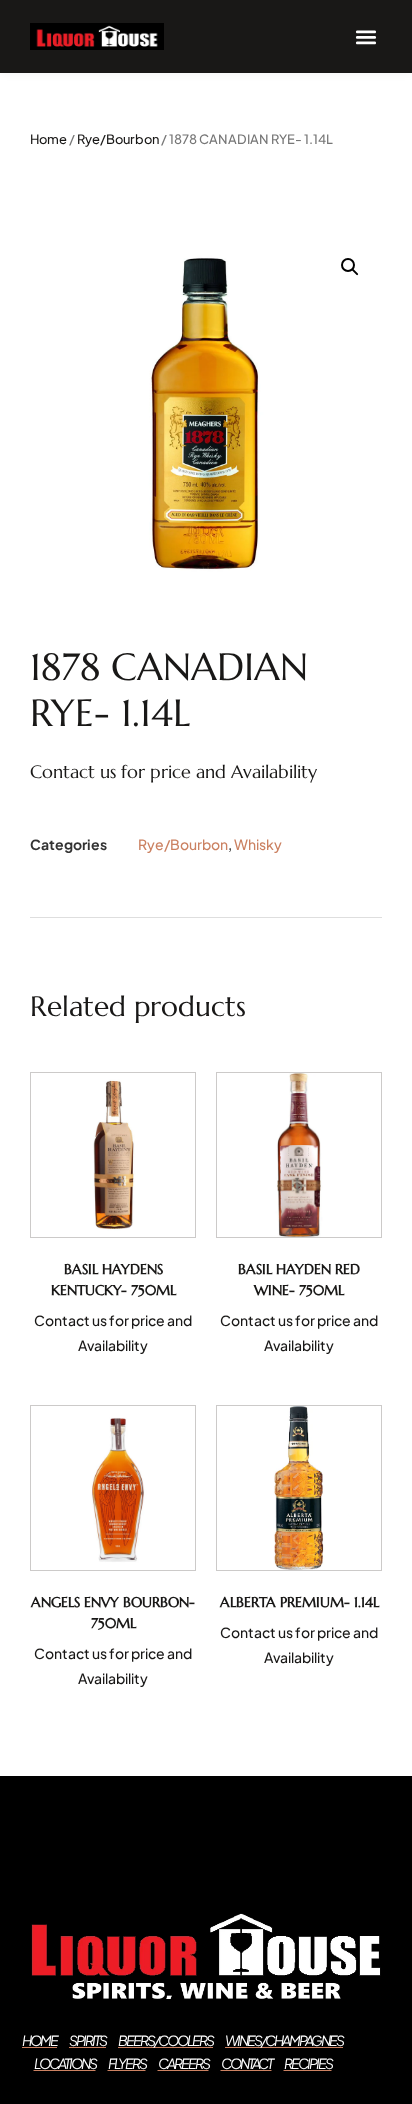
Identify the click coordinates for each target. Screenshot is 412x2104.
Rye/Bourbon (118, 139)
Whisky (258, 844)
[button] (365, 36)
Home (48, 139)
